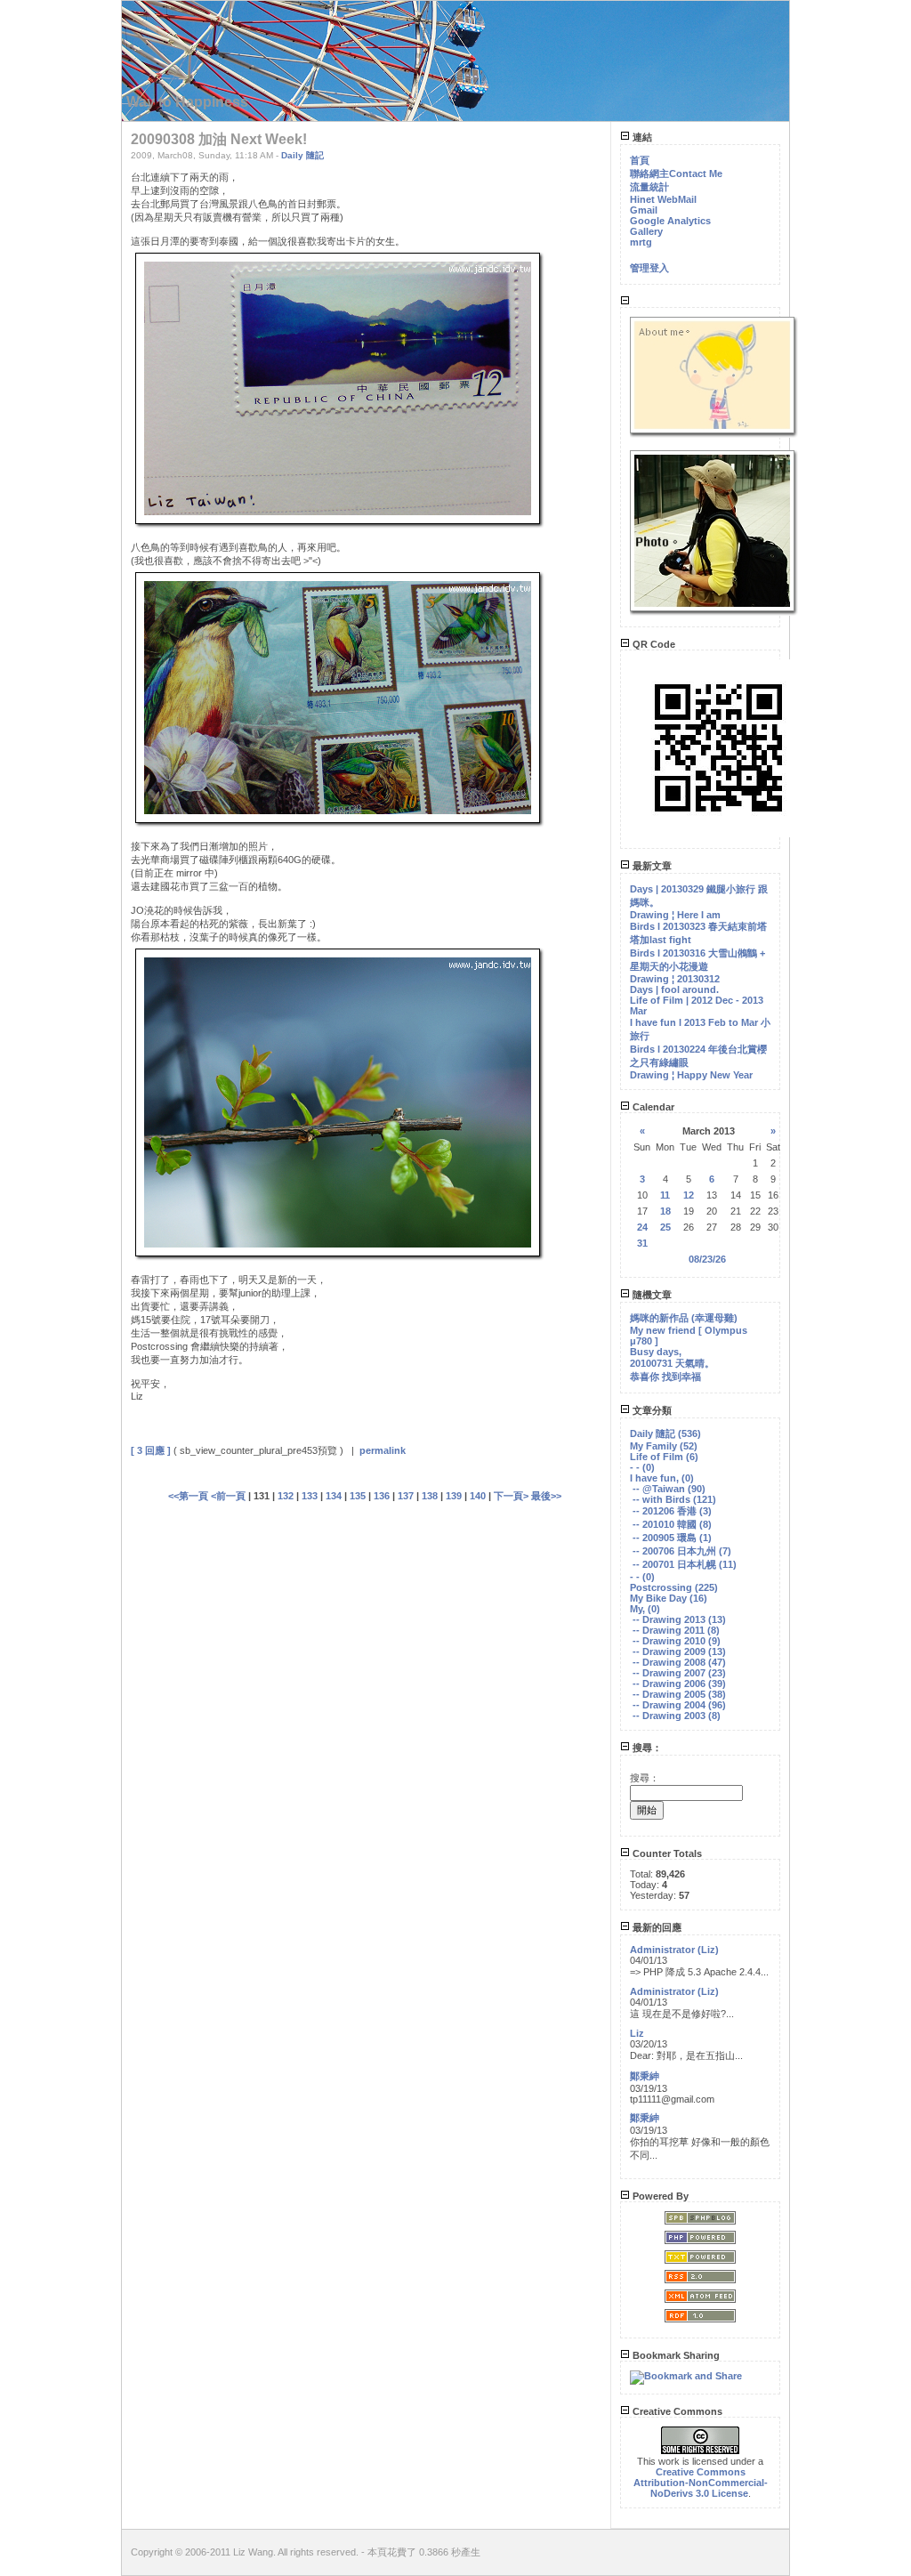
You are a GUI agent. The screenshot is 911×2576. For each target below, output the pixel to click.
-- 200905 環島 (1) (672, 1538)
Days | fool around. (674, 989)
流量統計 (649, 187)
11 (665, 1195)
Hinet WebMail (663, 199)
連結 (641, 137)
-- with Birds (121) (674, 1499)
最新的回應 (656, 1927)
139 (454, 1496)
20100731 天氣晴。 (672, 1363)
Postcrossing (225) (674, 1587)
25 (665, 1227)
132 (286, 1496)
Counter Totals (666, 1853)
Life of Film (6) (664, 1457)
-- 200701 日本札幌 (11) (685, 1564)
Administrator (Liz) (674, 1950)
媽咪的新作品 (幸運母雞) (684, 1318)
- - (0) (642, 1467)
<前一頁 (230, 1496)
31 (642, 1243)
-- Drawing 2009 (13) (679, 1651)
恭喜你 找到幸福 (665, 1377)
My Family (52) (664, 1446)
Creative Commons (676, 2411)
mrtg (641, 242)
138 (430, 1496)
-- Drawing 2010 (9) (677, 1641)
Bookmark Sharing (675, 2355)
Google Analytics (670, 221)
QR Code (653, 644)
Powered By (659, 2196)
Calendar (652, 1107)
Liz (637, 2033)
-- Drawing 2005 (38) (679, 1694)
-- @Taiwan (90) (669, 1489)
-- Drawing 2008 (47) (679, 1662)
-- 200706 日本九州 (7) (682, 1551)
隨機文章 (651, 1295)
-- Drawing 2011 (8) (676, 1630)
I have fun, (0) (662, 1478)
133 (310, 1496)
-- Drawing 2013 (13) (679, 1619)
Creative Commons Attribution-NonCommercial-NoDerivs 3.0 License (701, 2483)
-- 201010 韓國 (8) (672, 1524)
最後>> (546, 1496)
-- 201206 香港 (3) (672, 1511)
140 (478, 1496)
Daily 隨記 (302, 155)
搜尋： (646, 1748)
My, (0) (645, 1609)
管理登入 (649, 268)
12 (689, 1195)
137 (406, 1496)
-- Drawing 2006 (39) (679, 1684)
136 (382, 1496)
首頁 (640, 160)
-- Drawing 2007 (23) (679, 1673)
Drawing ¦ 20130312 (675, 979)
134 (334, 1496)
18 (665, 1211)
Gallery (646, 231)
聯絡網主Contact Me (676, 174)
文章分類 (651, 1410)
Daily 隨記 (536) (665, 1433)
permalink (383, 1450)
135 (358, 1496)
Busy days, (656, 1352)
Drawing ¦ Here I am (675, 915)
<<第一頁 (189, 1496)
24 (642, 1227)
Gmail (644, 210)
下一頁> (512, 1496)
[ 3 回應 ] (151, 1450)
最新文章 (651, 866)
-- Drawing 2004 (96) (679, 1705)
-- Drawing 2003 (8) (677, 1716)
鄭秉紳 (645, 2076)
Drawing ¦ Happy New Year (691, 1075)
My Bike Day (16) (669, 1598)
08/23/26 (707, 1259)
